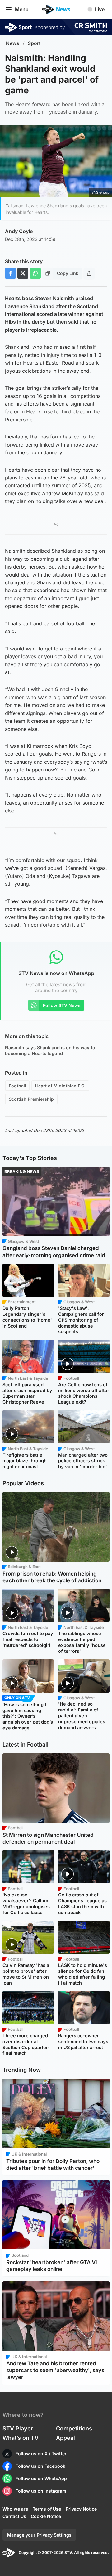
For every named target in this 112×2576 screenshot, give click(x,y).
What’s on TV (21, 2438)
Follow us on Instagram (41, 2491)
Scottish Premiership (31, 1099)
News (13, 43)
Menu (22, 9)
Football (17, 1086)
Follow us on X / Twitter (41, 2454)
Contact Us (14, 2516)
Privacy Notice (81, 2509)
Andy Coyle (19, 231)
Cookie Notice (46, 2516)
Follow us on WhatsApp (41, 2478)
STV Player (18, 2428)
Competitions (74, 2428)
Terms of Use (47, 2509)
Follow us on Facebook (40, 2466)
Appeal (65, 2438)
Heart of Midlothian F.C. (60, 1086)
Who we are (15, 2509)
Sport (34, 43)
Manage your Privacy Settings (39, 2535)
